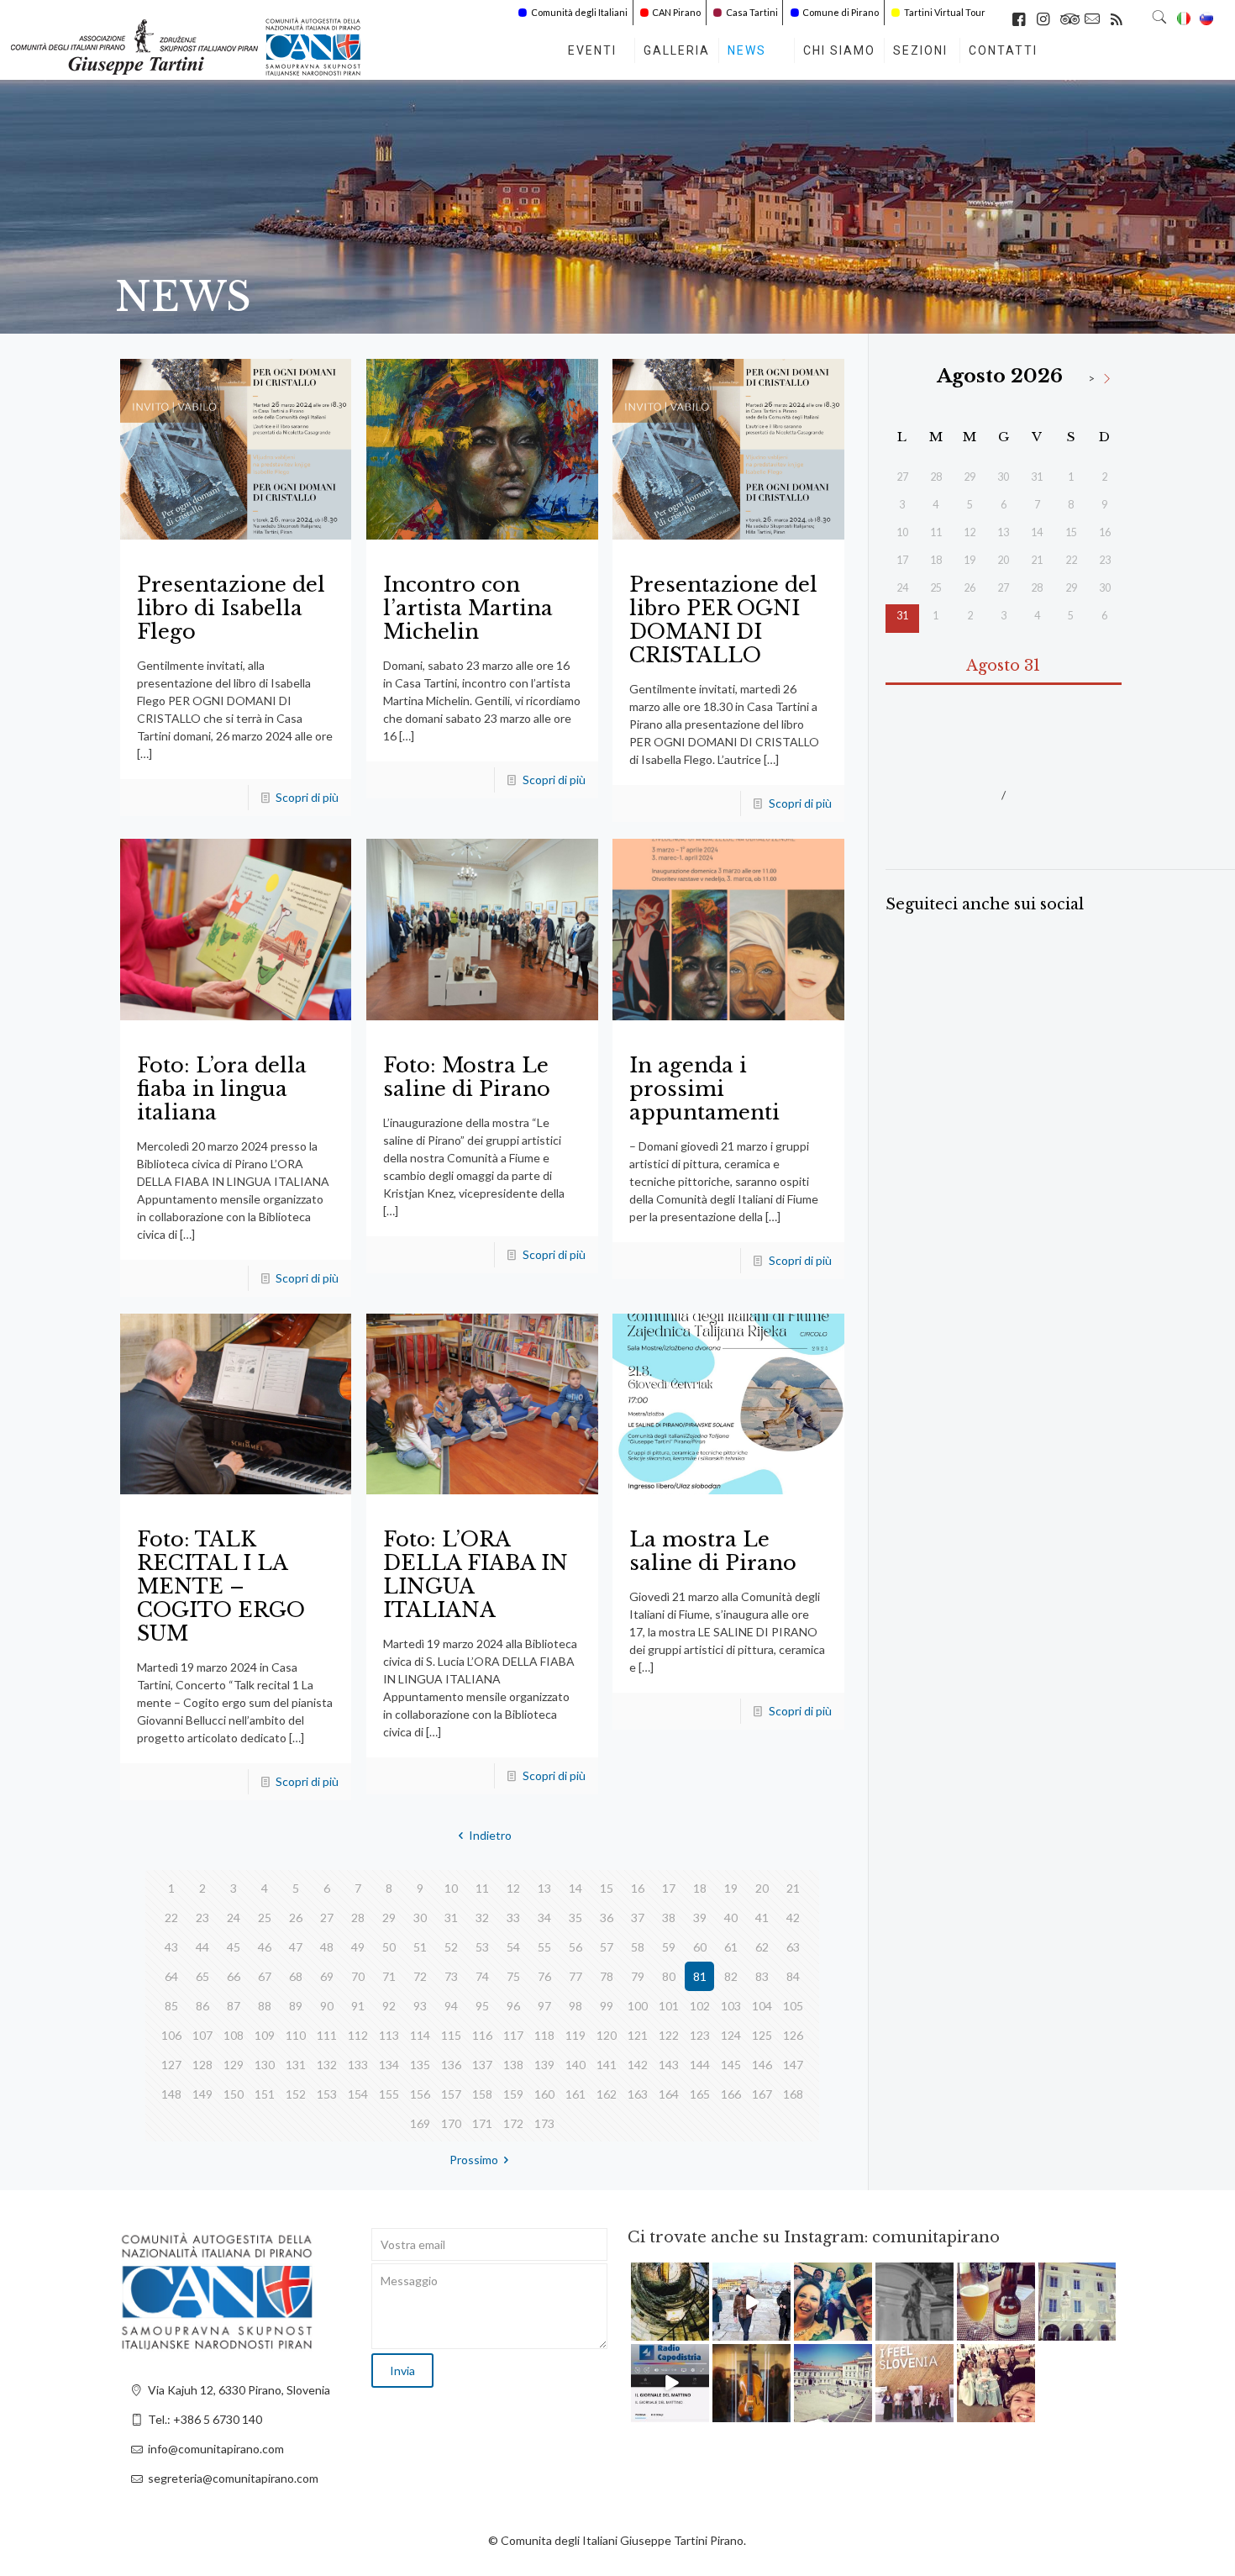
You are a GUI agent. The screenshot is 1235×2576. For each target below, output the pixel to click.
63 (793, 1947)
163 (638, 2094)
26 (296, 1918)
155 (389, 2094)
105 (793, 2006)
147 (793, 2065)
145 (731, 2065)
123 (700, 2035)
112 (358, 2035)
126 (793, 2035)
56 (575, 1947)
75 (513, 1976)
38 (669, 1918)
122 (669, 2035)
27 (327, 1918)
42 (793, 1918)
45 (234, 1947)
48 (327, 1947)
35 (575, 1918)
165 (700, 2094)
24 (234, 1918)
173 (544, 2123)
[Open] (670, 2302)
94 (451, 2006)
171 (482, 2123)
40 (731, 1918)
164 (669, 2094)
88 (265, 2006)
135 (420, 2065)
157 (451, 2094)
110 (296, 2035)
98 (575, 2006)
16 (638, 1888)
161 (575, 2094)
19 (731, 1888)
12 (513, 1888)
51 (420, 1947)
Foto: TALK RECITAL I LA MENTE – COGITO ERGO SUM (221, 1586)
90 (327, 2006)
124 (731, 2035)
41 (762, 1918)
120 (607, 2035)
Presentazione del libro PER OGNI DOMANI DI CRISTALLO (723, 620)
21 (793, 1888)
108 (234, 2035)
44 (202, 1947)
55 (544, 1947)
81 (700, 1976)
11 (482, 1888)
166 (731, 2094)
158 (482, 2094)
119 (575, 2035)
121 (638, 2035)
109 (265, 2035)
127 (171, 2065)
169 (420, 2123)
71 (389, 1976)
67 (265, 1976)
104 (762, 2006)
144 (700, 2065)
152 (296, 2094)
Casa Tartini (752, 12)
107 (202, 2035)
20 (762, 1888)
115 (451, 2035)
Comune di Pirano (841, 12)
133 (358, 2065)
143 (669, 2065)
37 (638, 1918)
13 (544, 1888)
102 (700, 2006)
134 (389, 2065)
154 (358, 2094)
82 (731, 1976)
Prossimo (474, 2160)
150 (234, 2094)
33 (513, 1918)
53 (482, 1947)
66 (234, 1976)
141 (607, 2065)
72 (420, 1976)
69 (327, 1976)
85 (171, 2006)
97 (544, 2006)
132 (327, 2065)
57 (607, 1947)
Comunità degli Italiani (579, 12)
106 (171, 2035)
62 (762, 1947)
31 (451, 1918)
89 (296, 2006)
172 (513, 2123)
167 (762, 2094)
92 (389, 2006)
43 (171, 1947)
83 (762, 1976)
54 (513, 1947)
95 (482, 2006)
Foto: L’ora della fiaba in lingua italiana (222, 1089)
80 (669, 1976)
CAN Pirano (676, 12)
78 (607, 1976)
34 (544, 1918)
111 (327, 2035)
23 (202, 1918)
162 (607, 2094)
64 (171, 1976)
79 (638, 1976)
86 (202, 2006)
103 (731, 2006)
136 (451, 2065)
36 (607, 1918)
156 (420, 2094)
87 (234, 2006)
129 (234, 2065)
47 (296, 1947)
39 (700, 1918)
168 (793, 2094)
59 (669, 1947)
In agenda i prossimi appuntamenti (704, 1089)
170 (451, 2123)
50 (389, 1947)
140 (575, 2065)
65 (202, 1976)
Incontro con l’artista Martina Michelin (468, 608)
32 (482, 1918)
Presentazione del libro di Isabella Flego (231, 608)
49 (358, 1947)
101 (669, 2006)
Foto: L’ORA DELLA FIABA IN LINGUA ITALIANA (476, 1575)
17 (669, 1888)
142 (638, 2065)
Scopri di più (307, 797)
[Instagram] (699, 2331)
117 (513, 2035)
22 (171, 1918)
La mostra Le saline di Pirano (713, 1551)
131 (296, 2065)
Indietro (490, 1835)
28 (358, 1918)
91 (358, 2006)
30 (420, 1918)
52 (451, 1947)
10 (451, 1888)
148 (171, 2094)
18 (700, 1888)
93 (420, 2006)
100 (638, 2006)
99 (607, 2006)
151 (265, 2094)
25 (265, 1918)
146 (762, 2065)
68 (296, 1976)
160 (544, 2094)
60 (700, 1947)
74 (482, 1976)
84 (793, 1976)
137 (482, 2065)
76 (544, 1976)
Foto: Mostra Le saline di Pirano (467, 1077)
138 (513, 2065)
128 (202, 2065)
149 (202, 2094)
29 (389, 1918)
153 (327, 2094)
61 (731, 1947)
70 (358, 1976)
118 (544, 2035)
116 (482, 2035)
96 (513, 2006)
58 (638, 1947)
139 (544, 2065)
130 (265, 2065)
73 (451, 1976)
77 (575, 1976)
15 (607, 1888)
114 (420, 2035)
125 (762, 2035)
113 (389, 2035)
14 (575, 1888)
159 (513, 2094)
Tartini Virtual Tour (945, 12)
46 (265, 1947)
